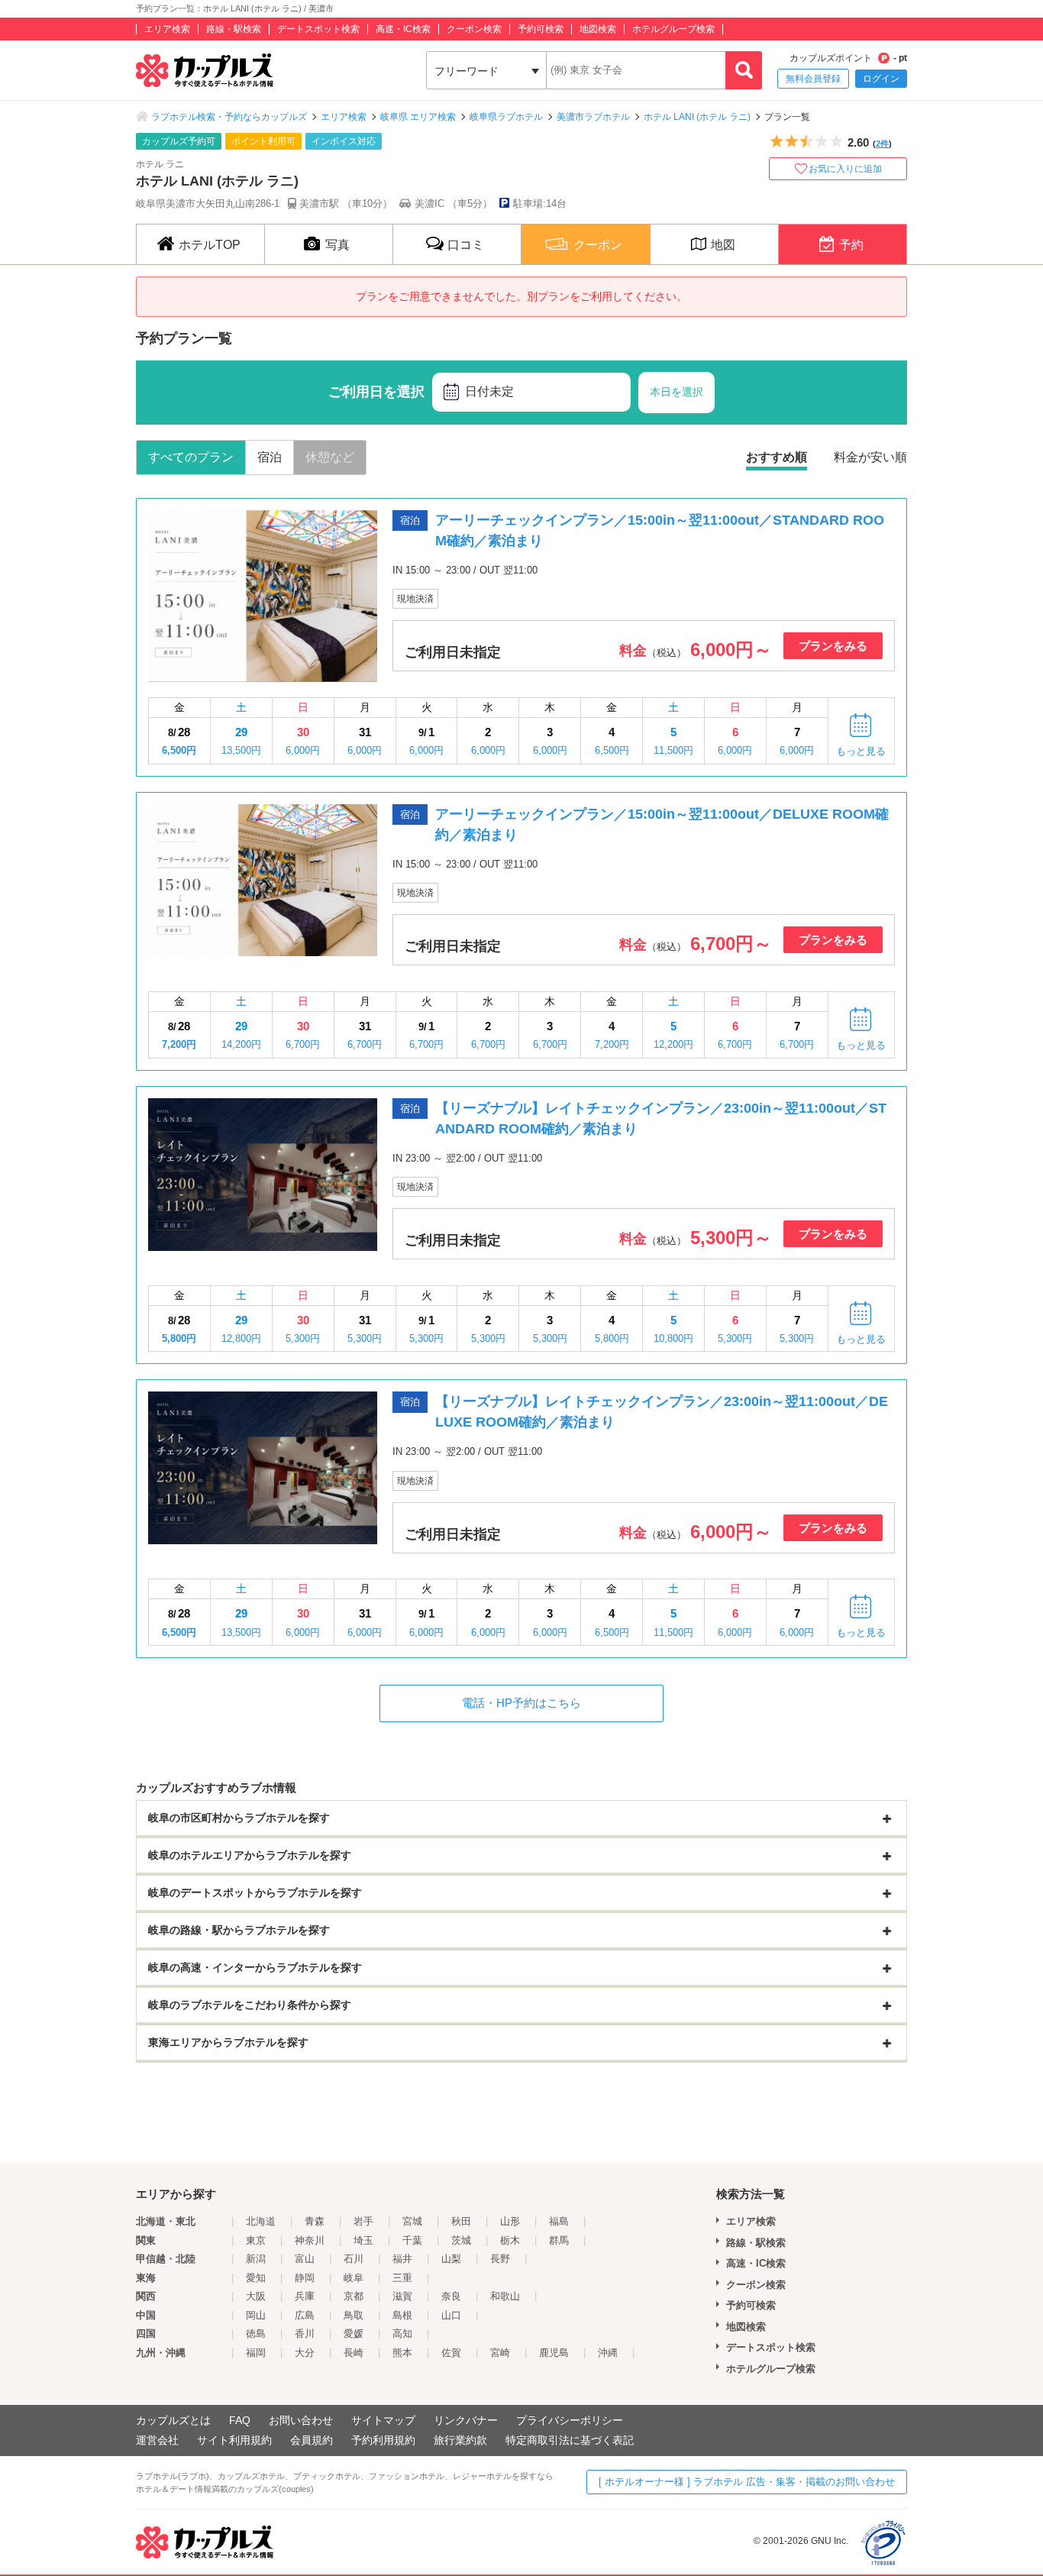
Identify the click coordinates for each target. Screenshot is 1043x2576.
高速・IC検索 (403, 29)
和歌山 (505, 2296)
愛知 (256, 2278)
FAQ (240, 2420)
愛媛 (354, 2334)
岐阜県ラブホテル (506, 117)
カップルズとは (173, 2420)
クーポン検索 (474, 29)
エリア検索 (167, 29)
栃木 (510, 2240)
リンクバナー (466, 2420)
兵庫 (305, 2296)
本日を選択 (676, 392)
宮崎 (500, 2353)
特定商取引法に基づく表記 (570, 2440)
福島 (559, 2221)
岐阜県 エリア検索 (418, 117)
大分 (305, 2353)
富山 (305, 2259)
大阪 (256, 2296)
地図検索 (598, 29)
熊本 (402, 2353)
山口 (451, 2315)
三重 (402, 2278)
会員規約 (312, 2440)
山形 (510, 2221)
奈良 (451, 2296)
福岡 (256, 2353)
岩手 (363, 2221)
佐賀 (451, 2353)
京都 (354, 2296)
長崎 (354, 2353)
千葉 (412, 2240)
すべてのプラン (191, 457)
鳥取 (354, 2315)
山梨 (451, 2259)
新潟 (256, 2259)
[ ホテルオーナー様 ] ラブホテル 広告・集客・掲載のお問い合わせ (747, 2482)
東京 (256, 2240)
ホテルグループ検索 (673, 29)
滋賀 (402, 2296)
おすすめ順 (777, 457)
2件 (882, 144)
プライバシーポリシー (570, 2420)
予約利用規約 (383, 2440)
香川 (305, 2334)
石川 (354, 2259)
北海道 (261, 2221)
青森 (315, 2221)
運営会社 (157, 2440)
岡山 (256, 2315)
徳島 (256, 2334)
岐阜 (354, 2278)
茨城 (461, 2240)
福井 (402, 2259)
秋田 (461, 2221)
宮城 (412, 2221)
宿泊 (270, 457)
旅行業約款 (460, 2440)
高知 (402, 2334)
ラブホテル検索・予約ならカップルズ (229, 117)
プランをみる (833, 646)
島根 (402, 2315)
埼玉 (363, 2240)
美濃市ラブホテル (593, 117)
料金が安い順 (870, 457)
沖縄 (608, 2353)
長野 (500, 2259)
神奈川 (310, 2240)
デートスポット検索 (318, 29)
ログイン (881, 79)
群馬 (559, 2240)
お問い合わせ (301, 2420)
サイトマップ (383, 2420)
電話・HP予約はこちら (521, 1703)
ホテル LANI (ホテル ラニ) (697, 117)
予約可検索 (541, 29)
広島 (305, 2315)
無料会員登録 (813, 79)
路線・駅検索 (234, 29)
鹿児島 (554, 2353)
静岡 (305, 2278)
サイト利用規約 (234, 2440)
